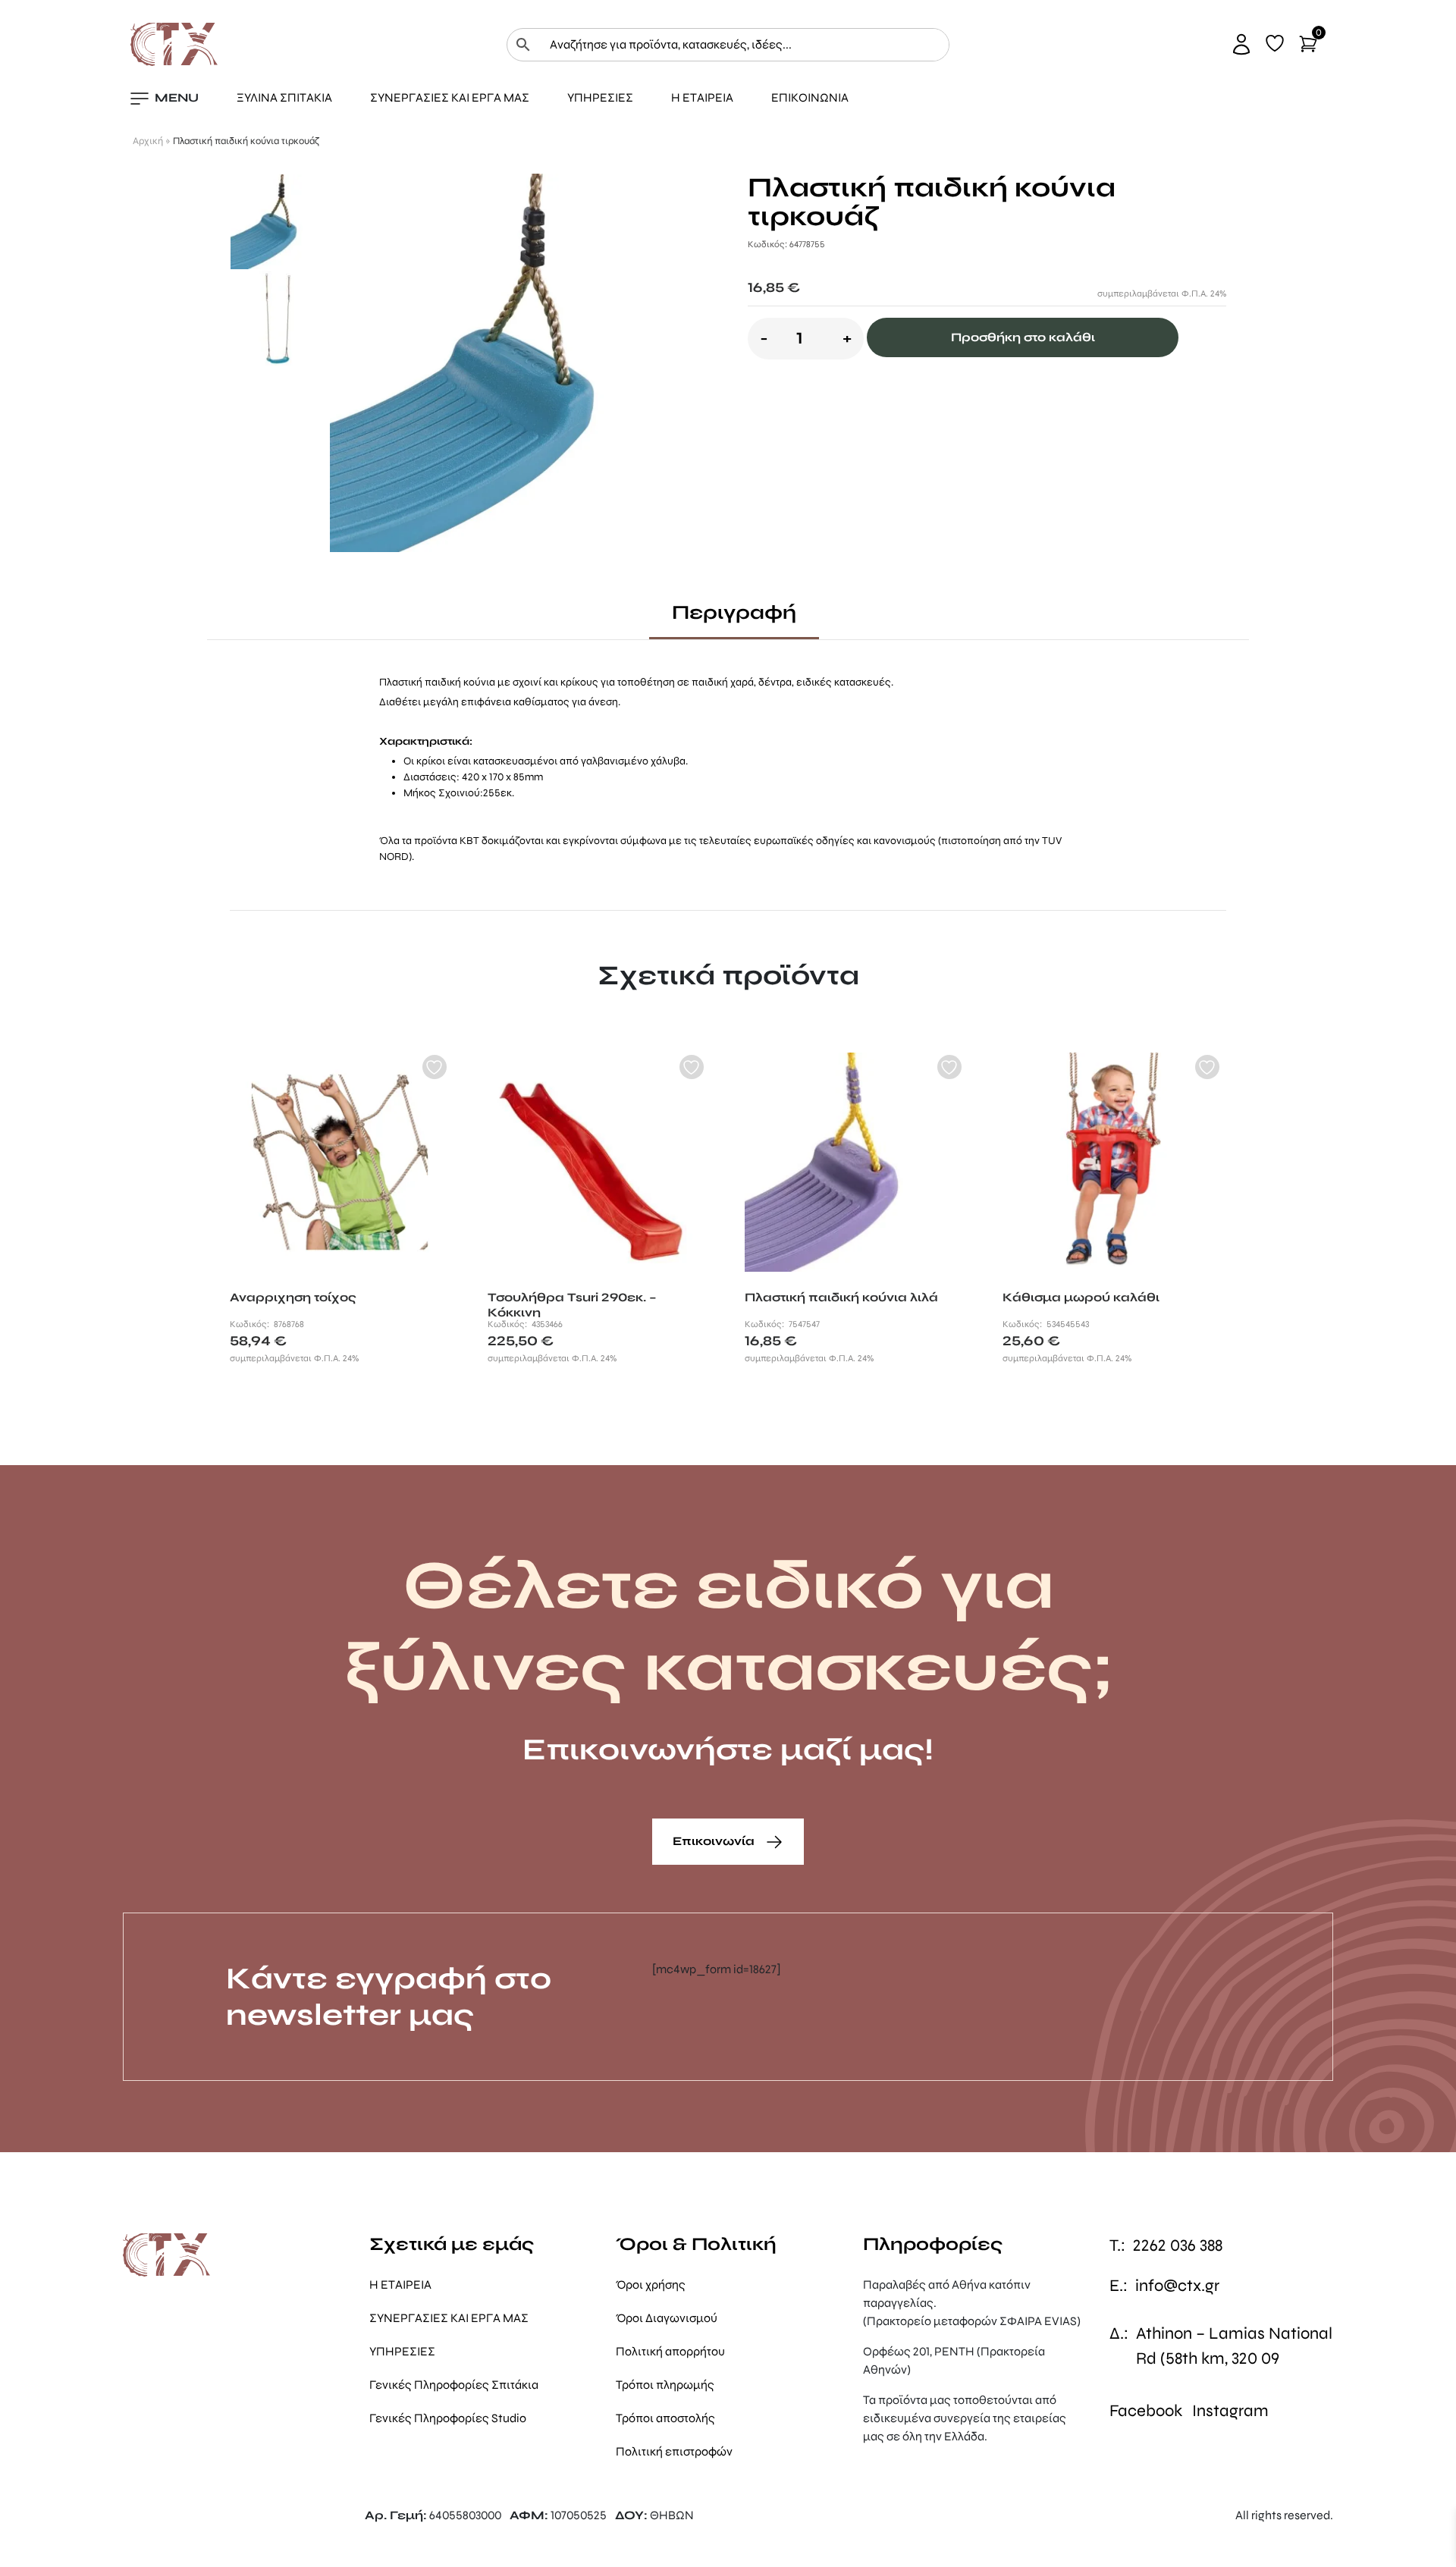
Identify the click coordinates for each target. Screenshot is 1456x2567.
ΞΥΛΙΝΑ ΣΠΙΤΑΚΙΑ (284, 97)
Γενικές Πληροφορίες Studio (448, 2418)
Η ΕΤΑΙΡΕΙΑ (702, 97)
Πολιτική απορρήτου (670, 2351)
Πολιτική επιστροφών (674, 2451)
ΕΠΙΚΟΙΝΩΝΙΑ (810, 97)
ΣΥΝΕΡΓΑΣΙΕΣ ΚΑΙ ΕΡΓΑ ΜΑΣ (450, 97)
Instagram (1230, 2411)
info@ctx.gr (1177, 2286)
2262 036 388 (1178, 2245)
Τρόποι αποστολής (665, 2418)
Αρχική (148, 141)
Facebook (1146, 2411)
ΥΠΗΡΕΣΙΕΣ (600, 97)
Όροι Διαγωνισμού (667, 2318)
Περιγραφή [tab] (734, 612)
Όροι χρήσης (651, 2285)
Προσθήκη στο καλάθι (1023, 337)
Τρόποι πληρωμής (665, 2385)
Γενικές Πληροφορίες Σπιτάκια (454, 2385)
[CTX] (174, 44)
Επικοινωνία (715, 1841)
